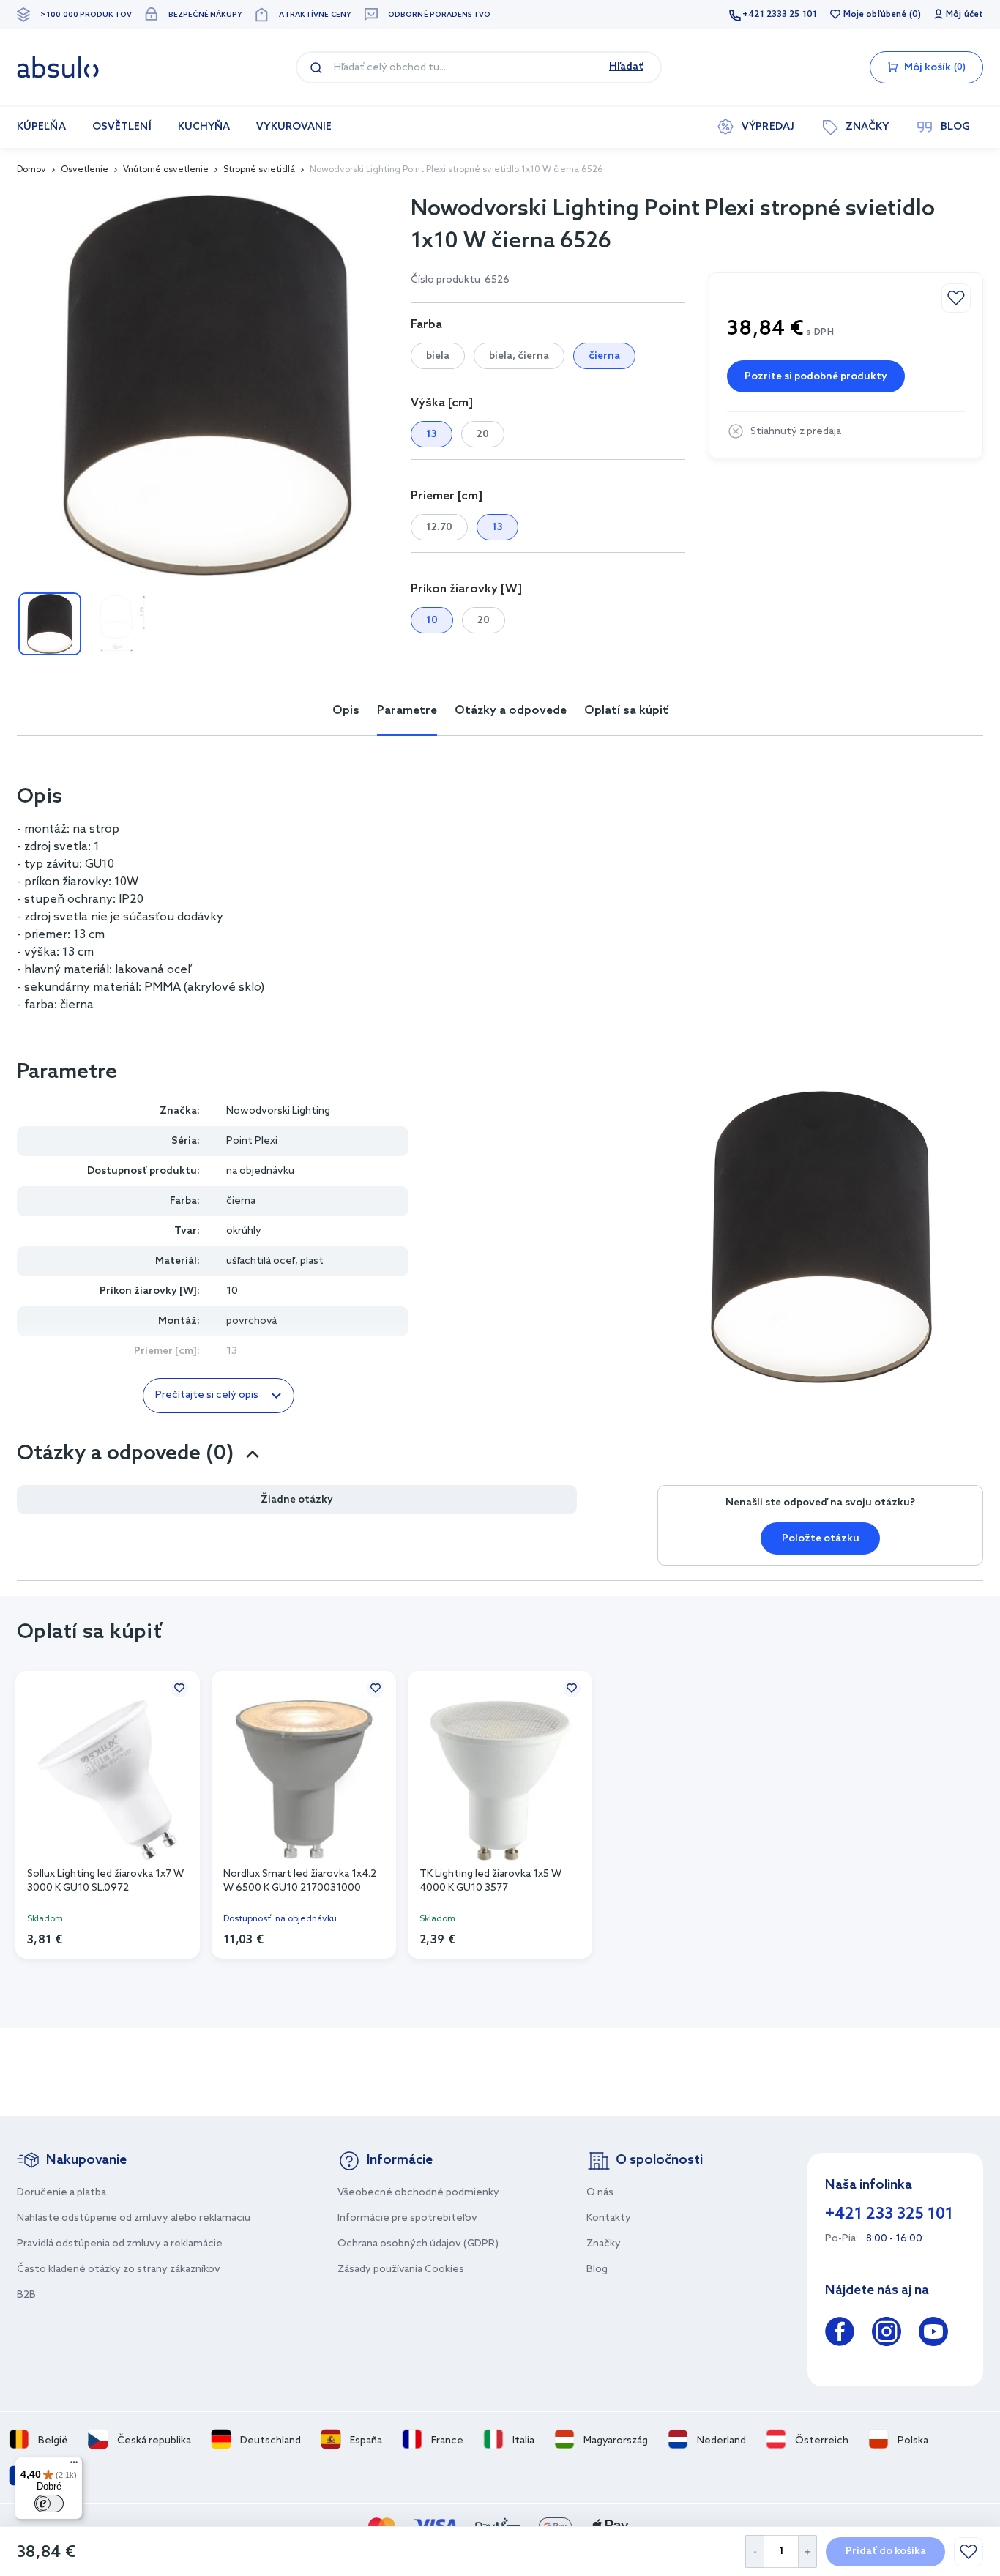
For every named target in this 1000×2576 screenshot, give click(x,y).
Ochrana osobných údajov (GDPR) (418, 2244)
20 (483, 435)
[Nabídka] (74, 2465)
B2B (26, 2295)
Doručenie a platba (61, 2193)
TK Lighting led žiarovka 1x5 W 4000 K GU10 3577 (490, 1881)
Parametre (407, 711)
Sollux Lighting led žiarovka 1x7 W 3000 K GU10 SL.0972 (105, 1881)
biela (438, 356)
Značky (604, 2244)
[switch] (49, 2504)
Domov (31, 170)
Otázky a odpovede (511, 711)
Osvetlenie (85, 170)
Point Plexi (252, 1141)
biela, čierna (519, 356)
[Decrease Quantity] (754, 2551)
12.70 (439, 528)
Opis (346, 711)
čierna (604, 356)
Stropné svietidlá (259, 170)
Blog (597, 2270)
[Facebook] (840, 2334)
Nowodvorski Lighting (278, 1111)
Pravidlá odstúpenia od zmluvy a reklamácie (120, 2244)
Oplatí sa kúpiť (626, 711)
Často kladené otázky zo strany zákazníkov (119, 2270)
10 (432, 621)
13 (432, 435)
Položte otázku (821, 1539)
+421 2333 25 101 (780, 15)
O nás (600, 2193)
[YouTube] (933, 2334)
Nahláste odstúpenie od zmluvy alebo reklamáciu (134, 2218)
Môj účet (964, 15)
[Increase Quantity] (808, 2551)
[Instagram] (887, 2334)
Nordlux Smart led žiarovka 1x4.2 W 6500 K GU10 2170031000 (300, 1881)
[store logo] (58, 67)
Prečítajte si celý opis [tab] (207, 1395)
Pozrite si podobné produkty (816, 377)
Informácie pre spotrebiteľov (407, 2218)
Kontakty (609, 2218)
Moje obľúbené (875, 15)
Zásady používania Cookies (401, 2270)
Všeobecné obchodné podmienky (418, 2193)
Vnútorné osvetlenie (166, 170)
